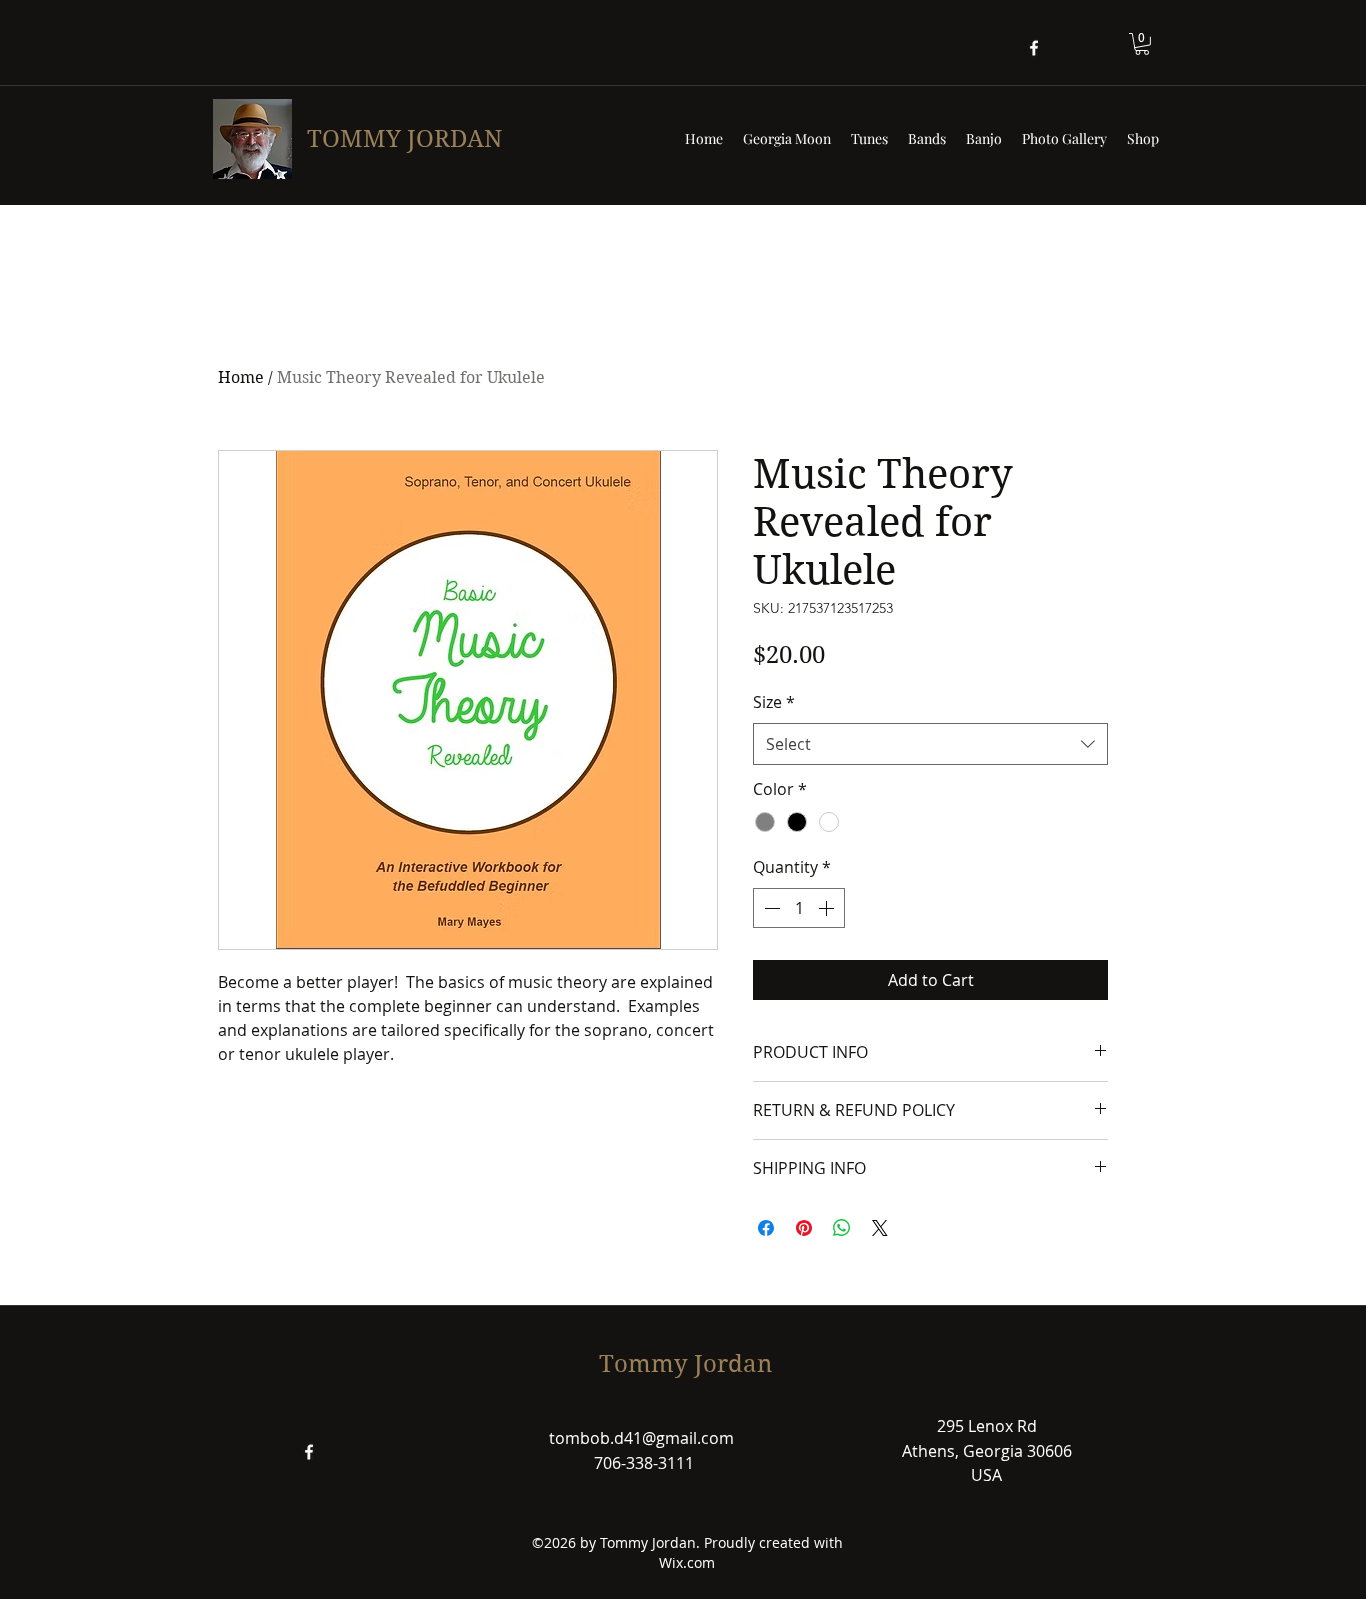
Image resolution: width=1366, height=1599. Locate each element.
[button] (1142, 44)
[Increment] (828, 908)
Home (241, 377)
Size (774, 702)
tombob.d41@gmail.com (641, 1438)
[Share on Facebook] (766, 1228)
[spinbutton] (799, 908)
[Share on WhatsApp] (842, 1228)
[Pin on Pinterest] (804, 1228)
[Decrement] (770, 908)
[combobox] (930, 744)
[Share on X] (880, 1228)
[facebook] (1034, 48)
